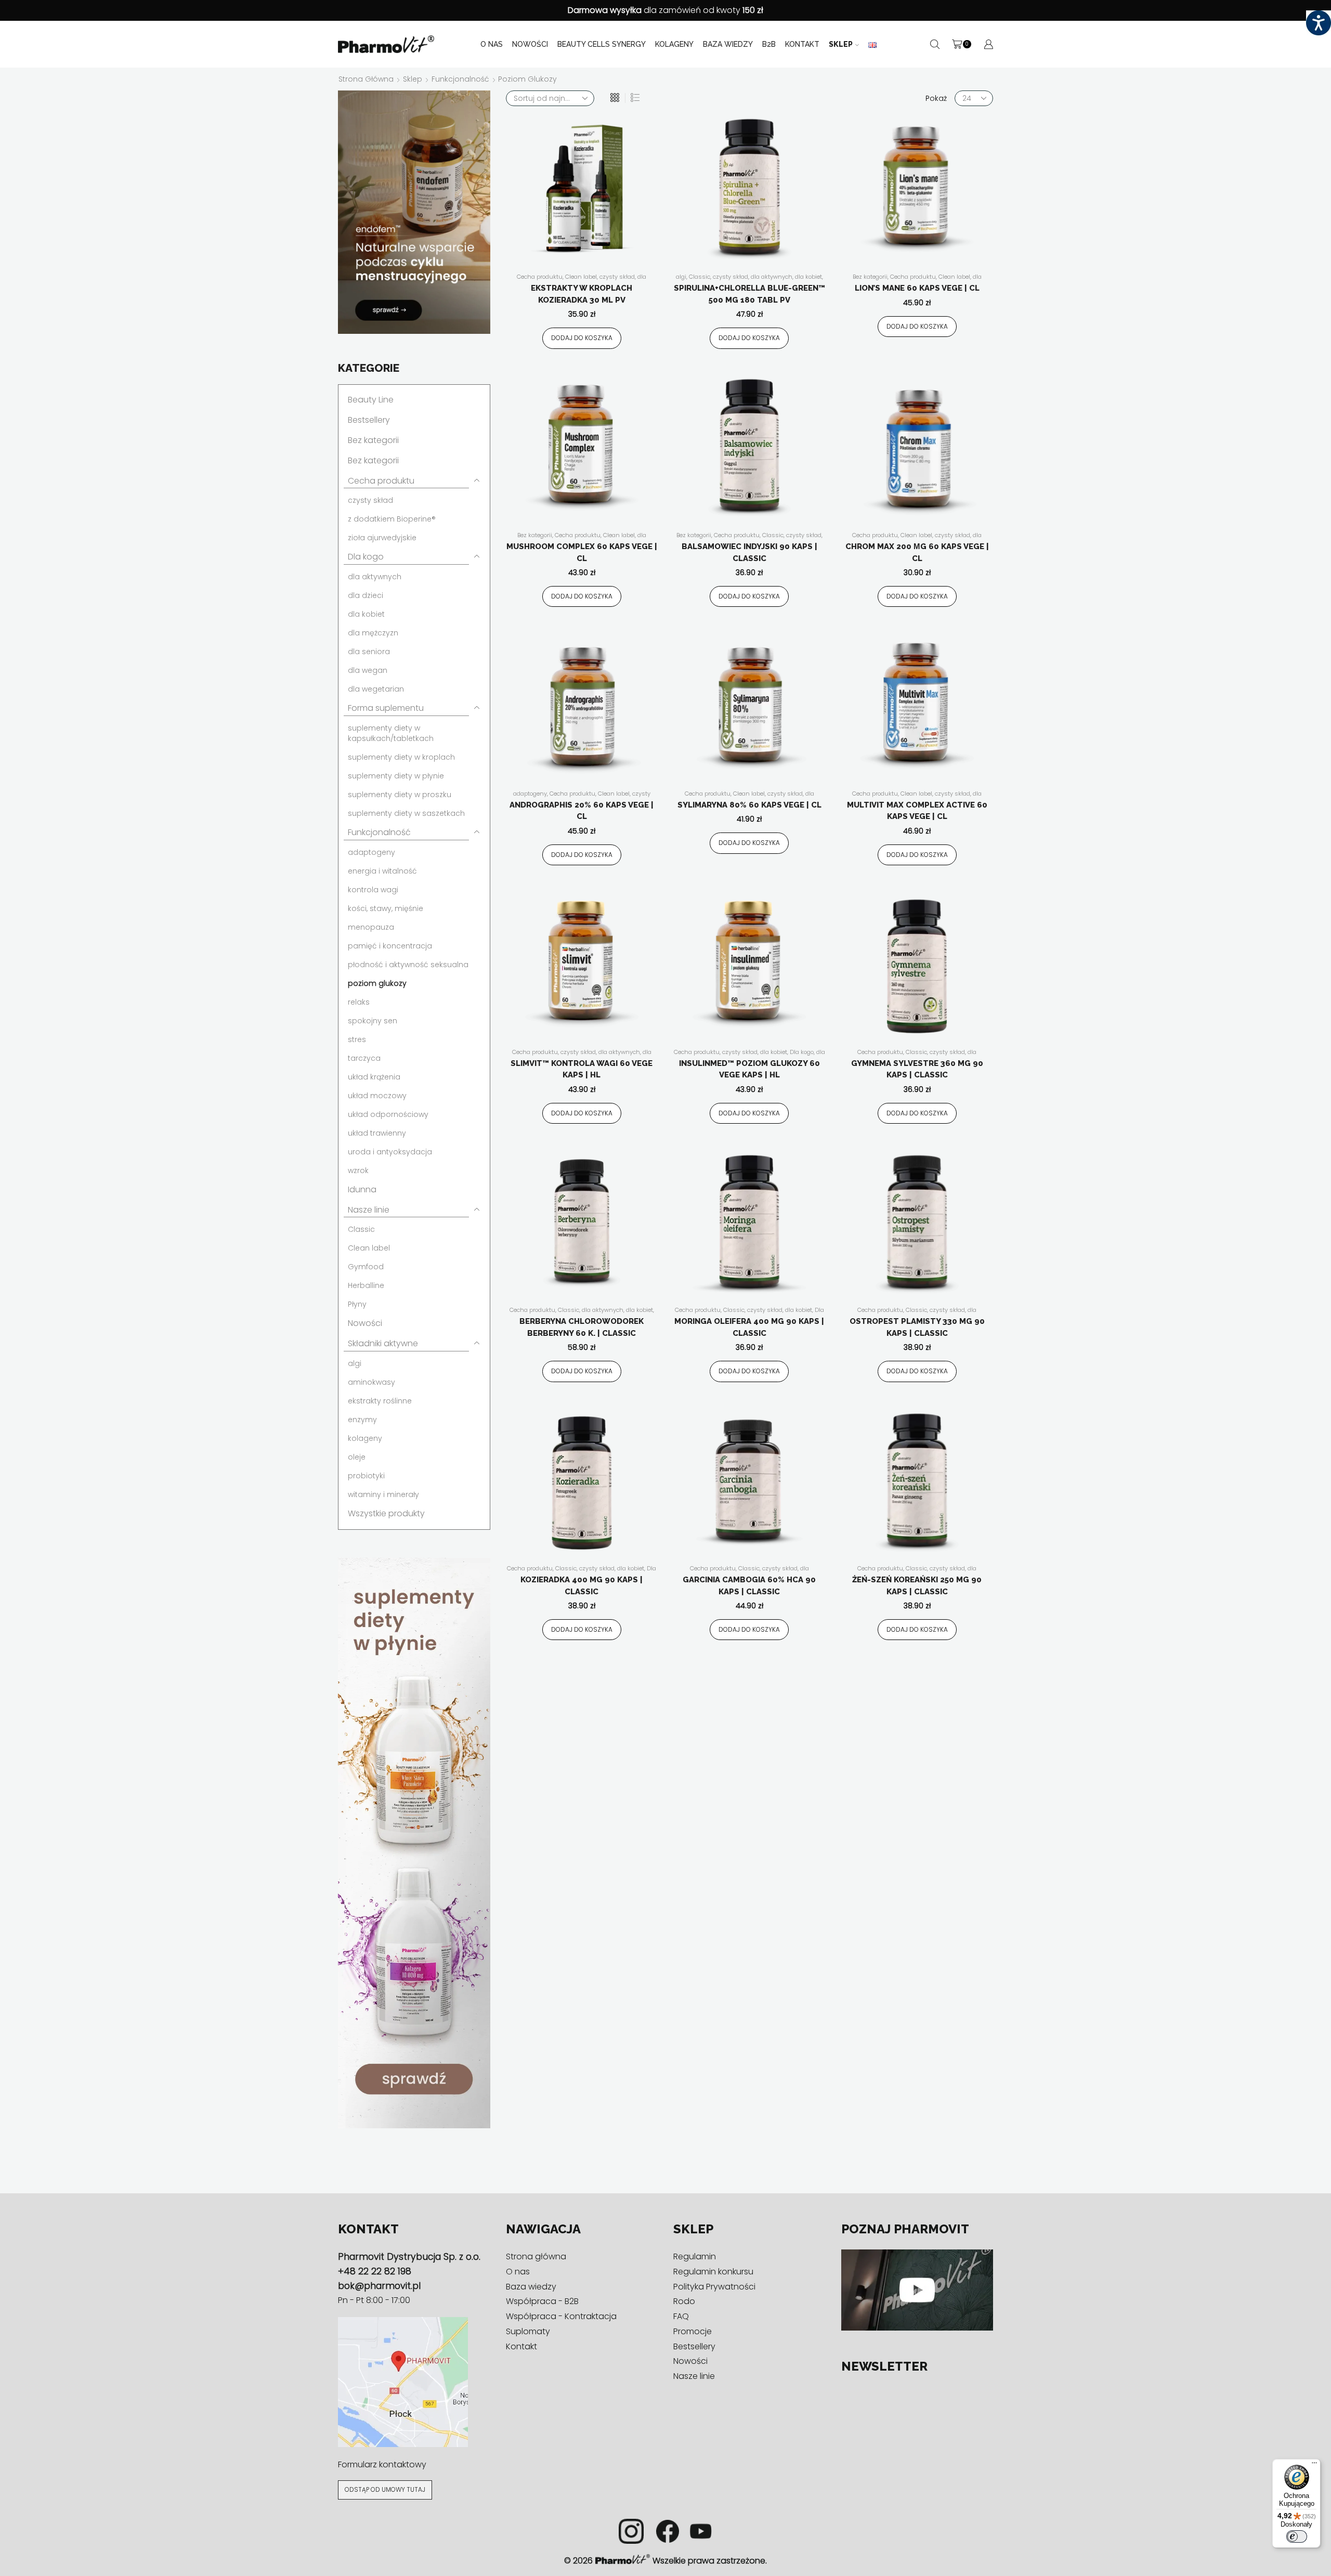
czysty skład (617, 277)
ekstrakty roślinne (380, 1401)
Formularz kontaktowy (382, 2464)
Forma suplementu (386, 708)
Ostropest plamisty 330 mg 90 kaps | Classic (917, 1327)
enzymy (362, 1420)
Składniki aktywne (383, 1343)
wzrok (358, 1170)
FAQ (681, 2316)
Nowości (530, 44)
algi (681, 277)
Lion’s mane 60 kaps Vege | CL (917, 288)
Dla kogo (802, 1052)
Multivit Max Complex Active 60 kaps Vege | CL (917, 811)
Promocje (693, 2331)
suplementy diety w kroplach (401, 757)
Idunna (362, 1189)
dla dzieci (366, 595)
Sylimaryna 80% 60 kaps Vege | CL (749, 805)
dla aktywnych (772, 277)
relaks (359, 1002)
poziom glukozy (377, 983)
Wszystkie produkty (386, 1513)
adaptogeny (530, 793)
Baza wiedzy (728, 44)
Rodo (684, 2301)
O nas (492, 44)
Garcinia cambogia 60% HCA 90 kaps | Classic (749, 1586)
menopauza (371, 927)
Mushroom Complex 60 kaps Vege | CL (582, 552)
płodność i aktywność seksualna (408, 965)
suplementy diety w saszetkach (406, 813)
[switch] (1297, 2536)
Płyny (357, 1304)
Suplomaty (528, 2331)
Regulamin (695, 2256)
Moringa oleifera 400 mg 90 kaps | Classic (749, 1327)
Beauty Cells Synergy (602, 44)
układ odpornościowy (388, 1114)
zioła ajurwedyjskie (382, 538)
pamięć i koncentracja (390, 946)
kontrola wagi (373, 890)
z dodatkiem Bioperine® (392, 519)
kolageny (365, 1438)
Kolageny (674, 44)
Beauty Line (371, 400)
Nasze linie (369, 1210)
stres (357, 1039)
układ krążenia (374, 1077)
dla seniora (369, 652)
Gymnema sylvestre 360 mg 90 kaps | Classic (917, 1069)
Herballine (366, 1285)
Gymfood (366, 1267)
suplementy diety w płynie (396, 776)
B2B (769, 44)
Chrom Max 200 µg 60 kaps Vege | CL (917, 552)
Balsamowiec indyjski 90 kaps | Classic (749, 552)
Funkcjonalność (460, 79)
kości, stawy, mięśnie (386, 908)
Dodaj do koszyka (582, 338)
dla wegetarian (376, 689)
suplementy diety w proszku (400, 795)
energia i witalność (382, 871)
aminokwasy (371, 1382)
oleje (357, 1457)
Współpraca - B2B (542, 2301)
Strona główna (366, 79)
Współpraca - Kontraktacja (561, 2316)
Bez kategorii (870, 277)
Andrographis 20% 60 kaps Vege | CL (582, 811)
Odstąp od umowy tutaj (385, 2490)
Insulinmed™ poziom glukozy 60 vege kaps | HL (749, 1069)
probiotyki (366, 1476)
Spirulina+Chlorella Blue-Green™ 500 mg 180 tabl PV (749, 294)
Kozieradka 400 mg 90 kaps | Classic (582, 1586)
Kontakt (802, 44)
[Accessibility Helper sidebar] (1319, 23)
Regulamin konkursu (713, 2272)
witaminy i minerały (383, 1494)
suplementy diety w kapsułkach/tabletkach (391, 733)
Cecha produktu (540, 277)
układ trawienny (377, 1133)
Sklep (841, 44)
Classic (700, 277)
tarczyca (364, 1058)
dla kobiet (808, 277)
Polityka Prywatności (714, 2287)
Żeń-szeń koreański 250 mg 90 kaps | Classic (917, 1586)
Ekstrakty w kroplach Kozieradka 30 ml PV (582, 294)
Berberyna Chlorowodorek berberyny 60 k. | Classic (582, 1327)
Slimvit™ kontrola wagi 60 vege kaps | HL (582, 1069)
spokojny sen (373, 1021)
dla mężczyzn (373, 633)
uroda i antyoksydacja (390, 1152)
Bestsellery (369, 420)
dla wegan (368, 670)
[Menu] (1314, 2465)
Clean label (581, 277)
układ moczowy (377, 1096)
